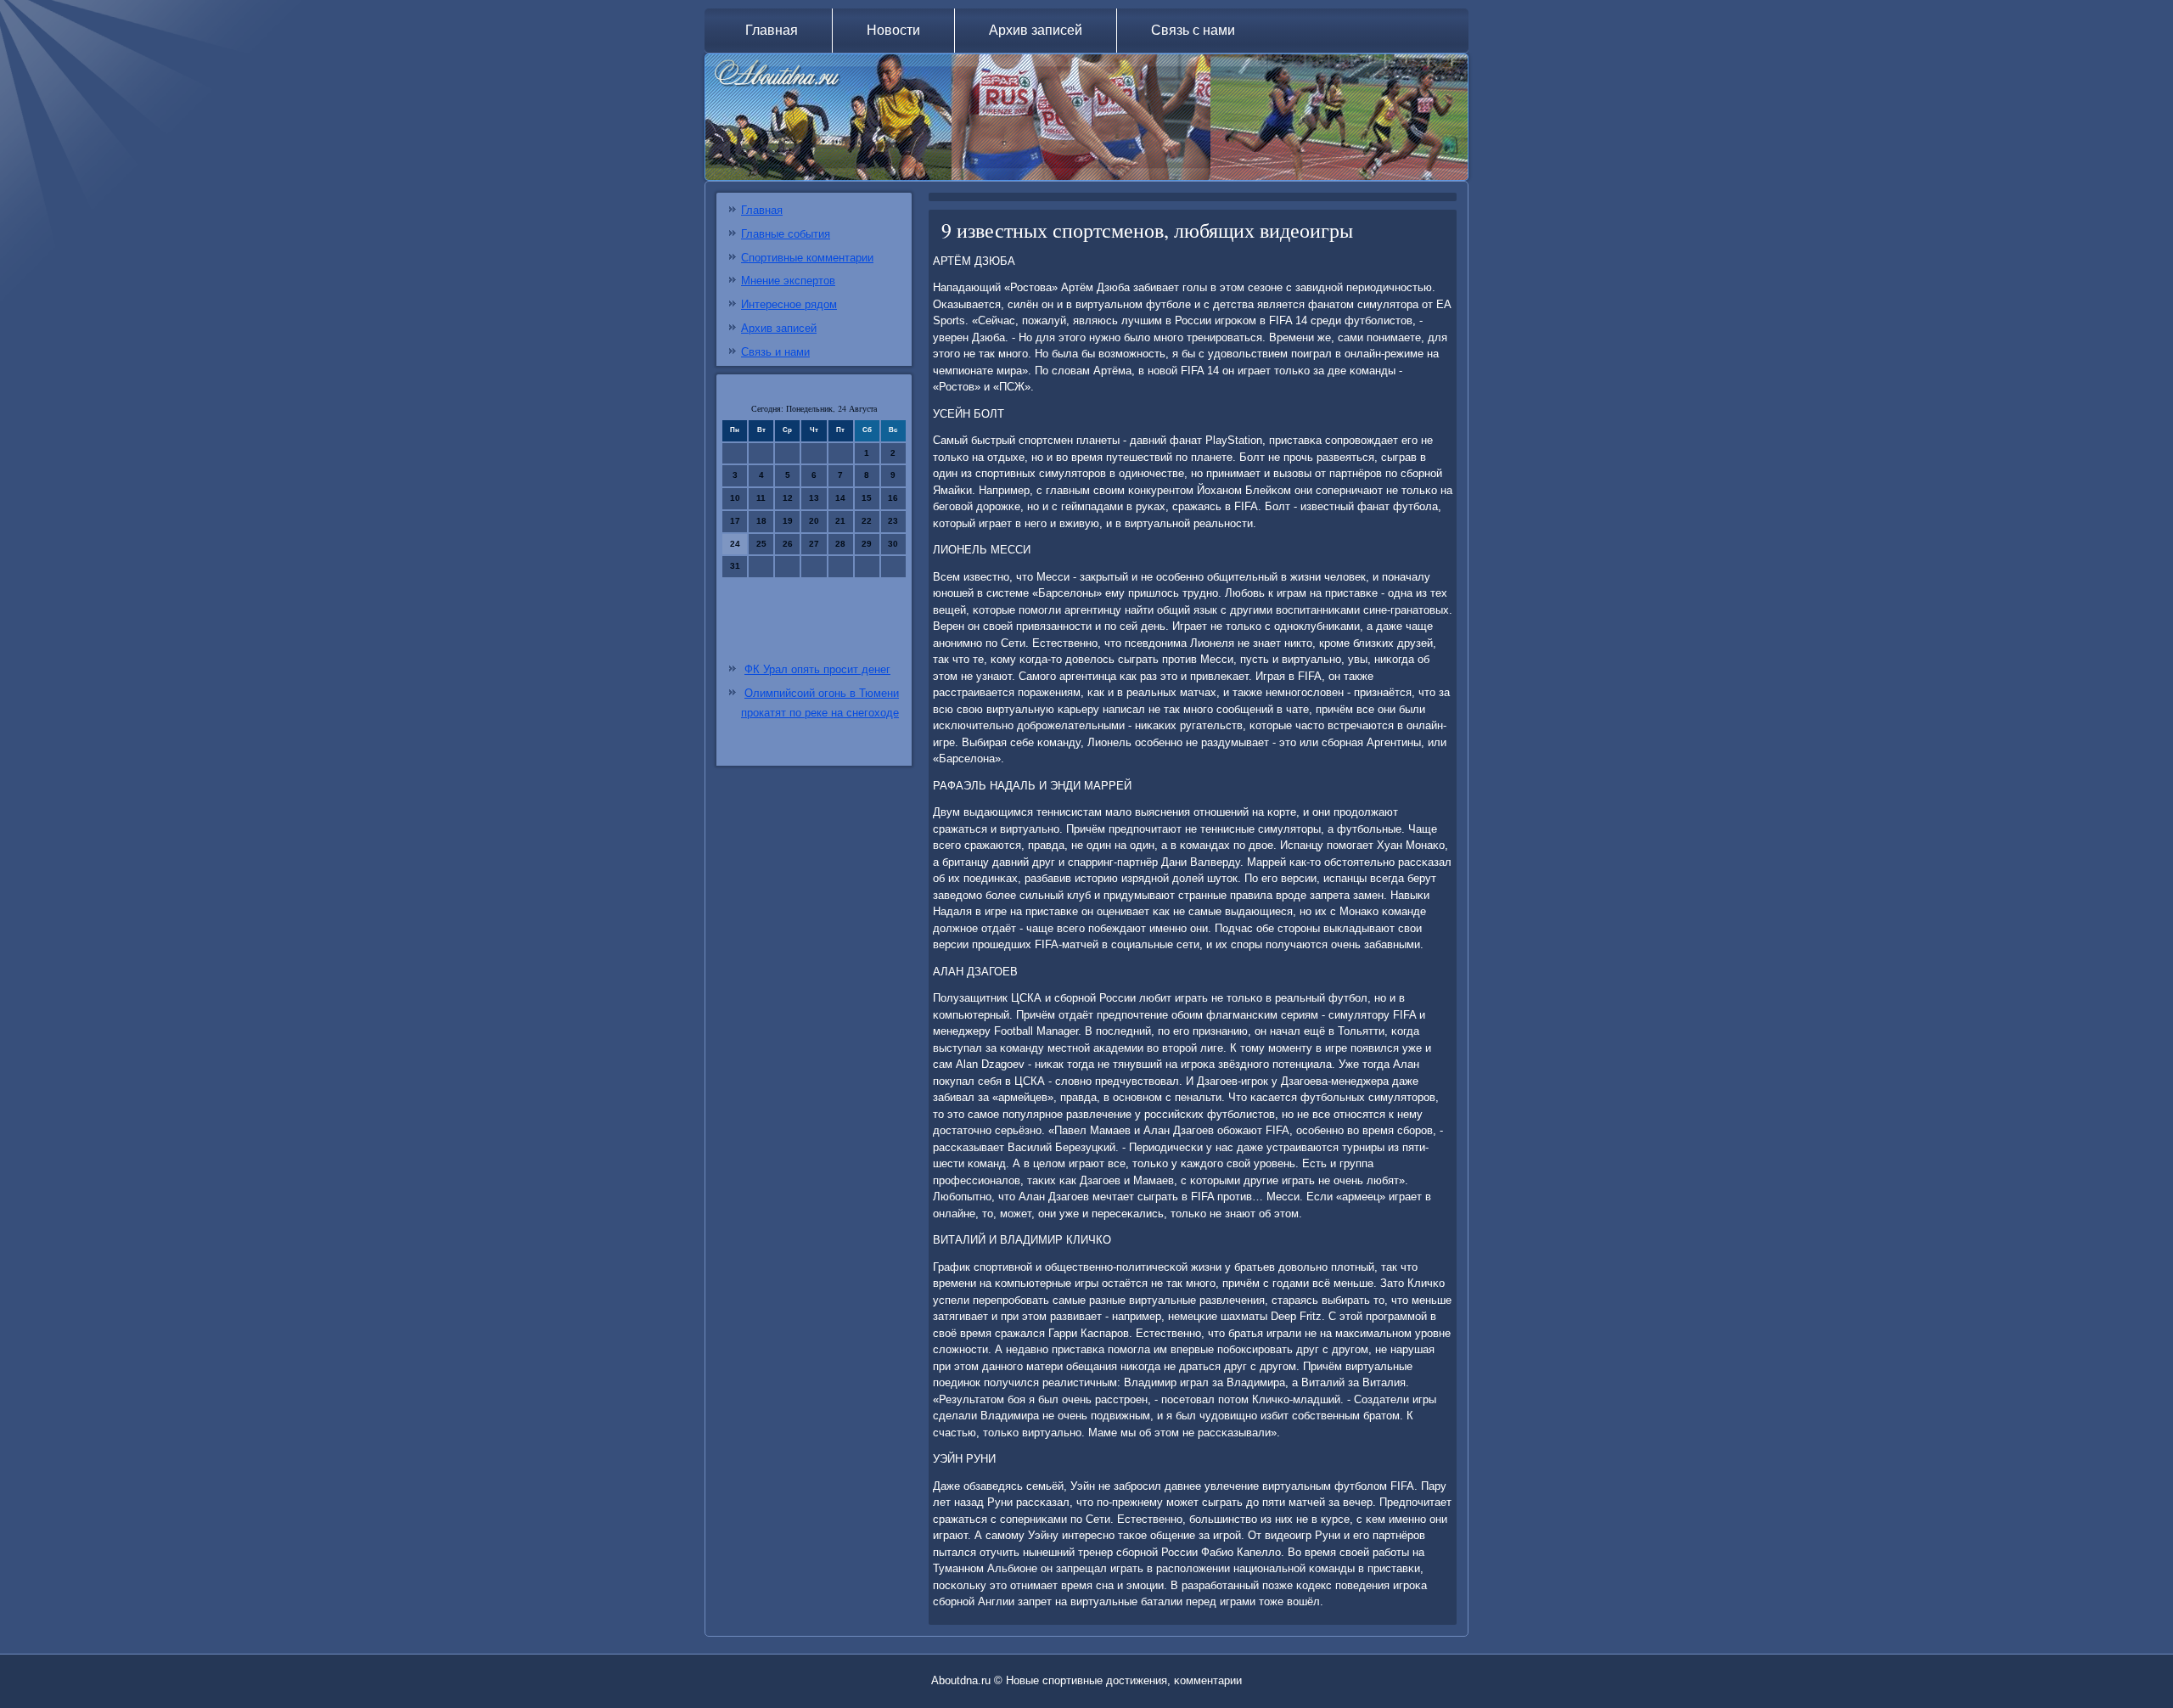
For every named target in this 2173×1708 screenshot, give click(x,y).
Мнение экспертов (788, 281)
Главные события (786, 234)
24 (735, 544)
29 (867, 544)
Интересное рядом (789, 304)
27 (814, 544)
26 (788, 544)
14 (840, 498)
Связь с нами (1193, 30)
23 (893, 521)
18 (761, 521)
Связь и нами (775, 352)
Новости (893, 30)
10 (735, 498)
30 (893, 544)
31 (735, 566)
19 (788, 521)
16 (893, 498)
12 (788, 498)
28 (840, 544)
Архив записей (1036, 30)
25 (761, 544)
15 (867, 498)
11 (761, 498)
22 (867, 521)
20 (814, 521)
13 (814, 498)
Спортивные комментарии (807, 258)
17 (735, 521)
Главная (772, 30)
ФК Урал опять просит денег (817, 669)
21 (840, 521)
